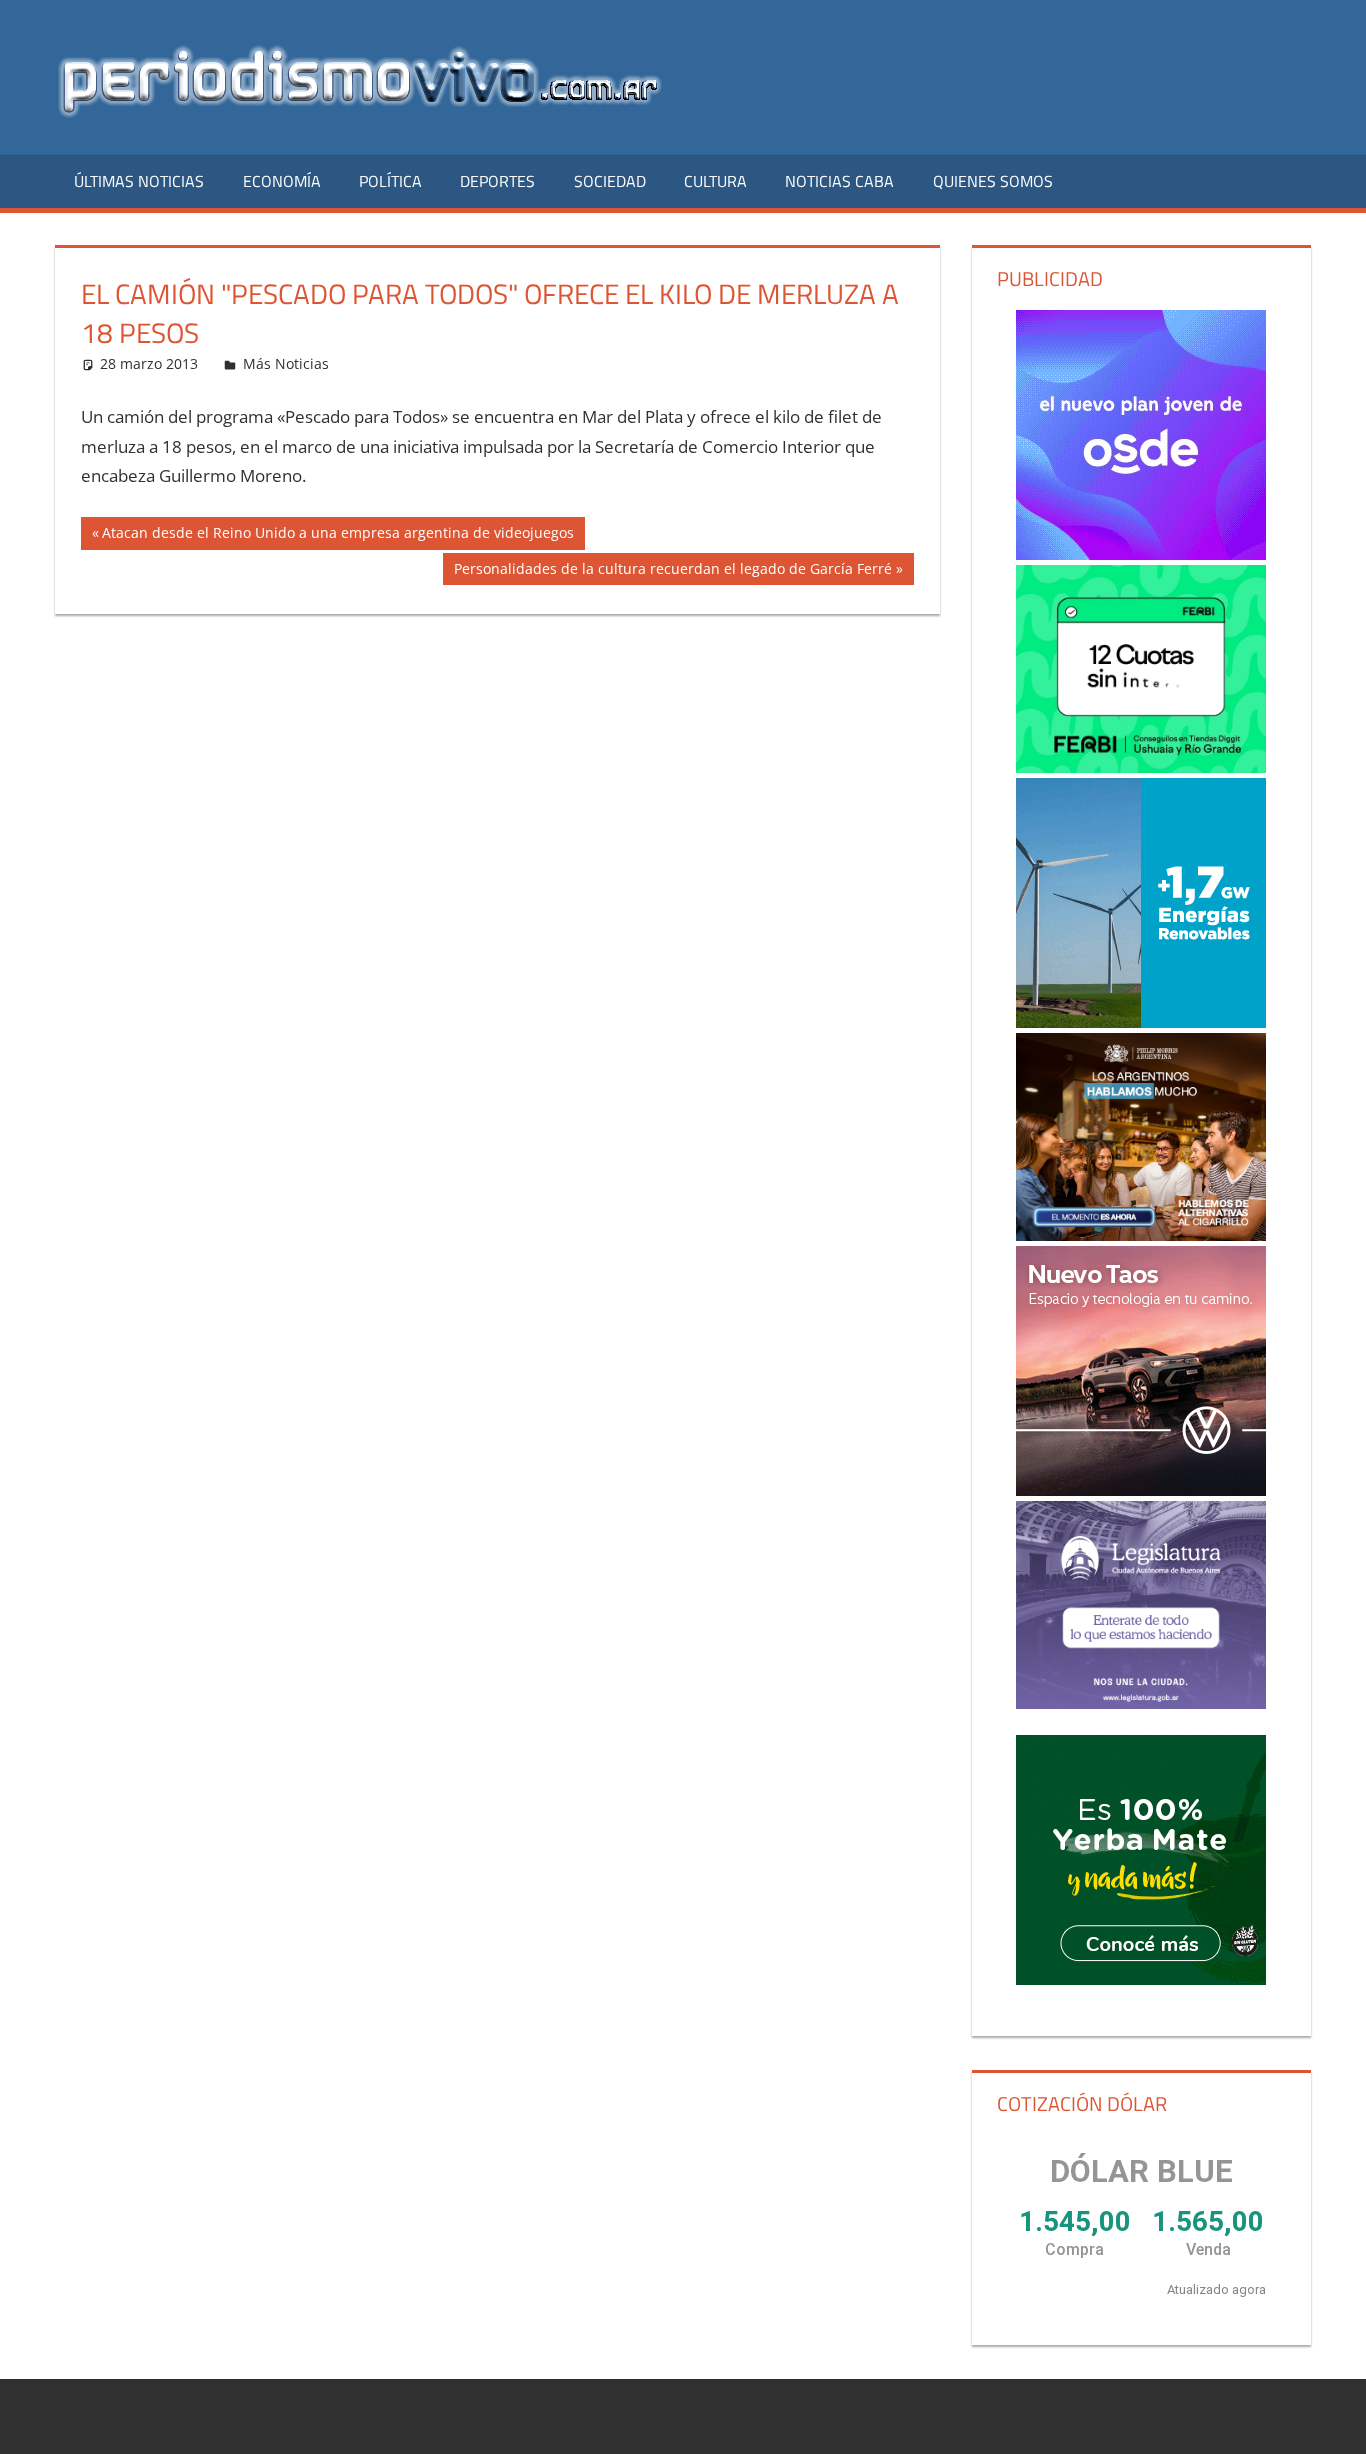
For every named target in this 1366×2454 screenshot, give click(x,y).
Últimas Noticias (139, 181)
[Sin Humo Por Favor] (1141, 1137)
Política (390, 181)
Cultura (715, 181)
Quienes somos (993, 181)
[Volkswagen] (1141, 1371)
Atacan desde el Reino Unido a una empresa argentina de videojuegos (337, 536)
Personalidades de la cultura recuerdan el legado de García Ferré (672, 572)
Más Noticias (286, 363)
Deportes (497, 181)
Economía (282, 181)
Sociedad (610, 181)
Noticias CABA (839, 181)
